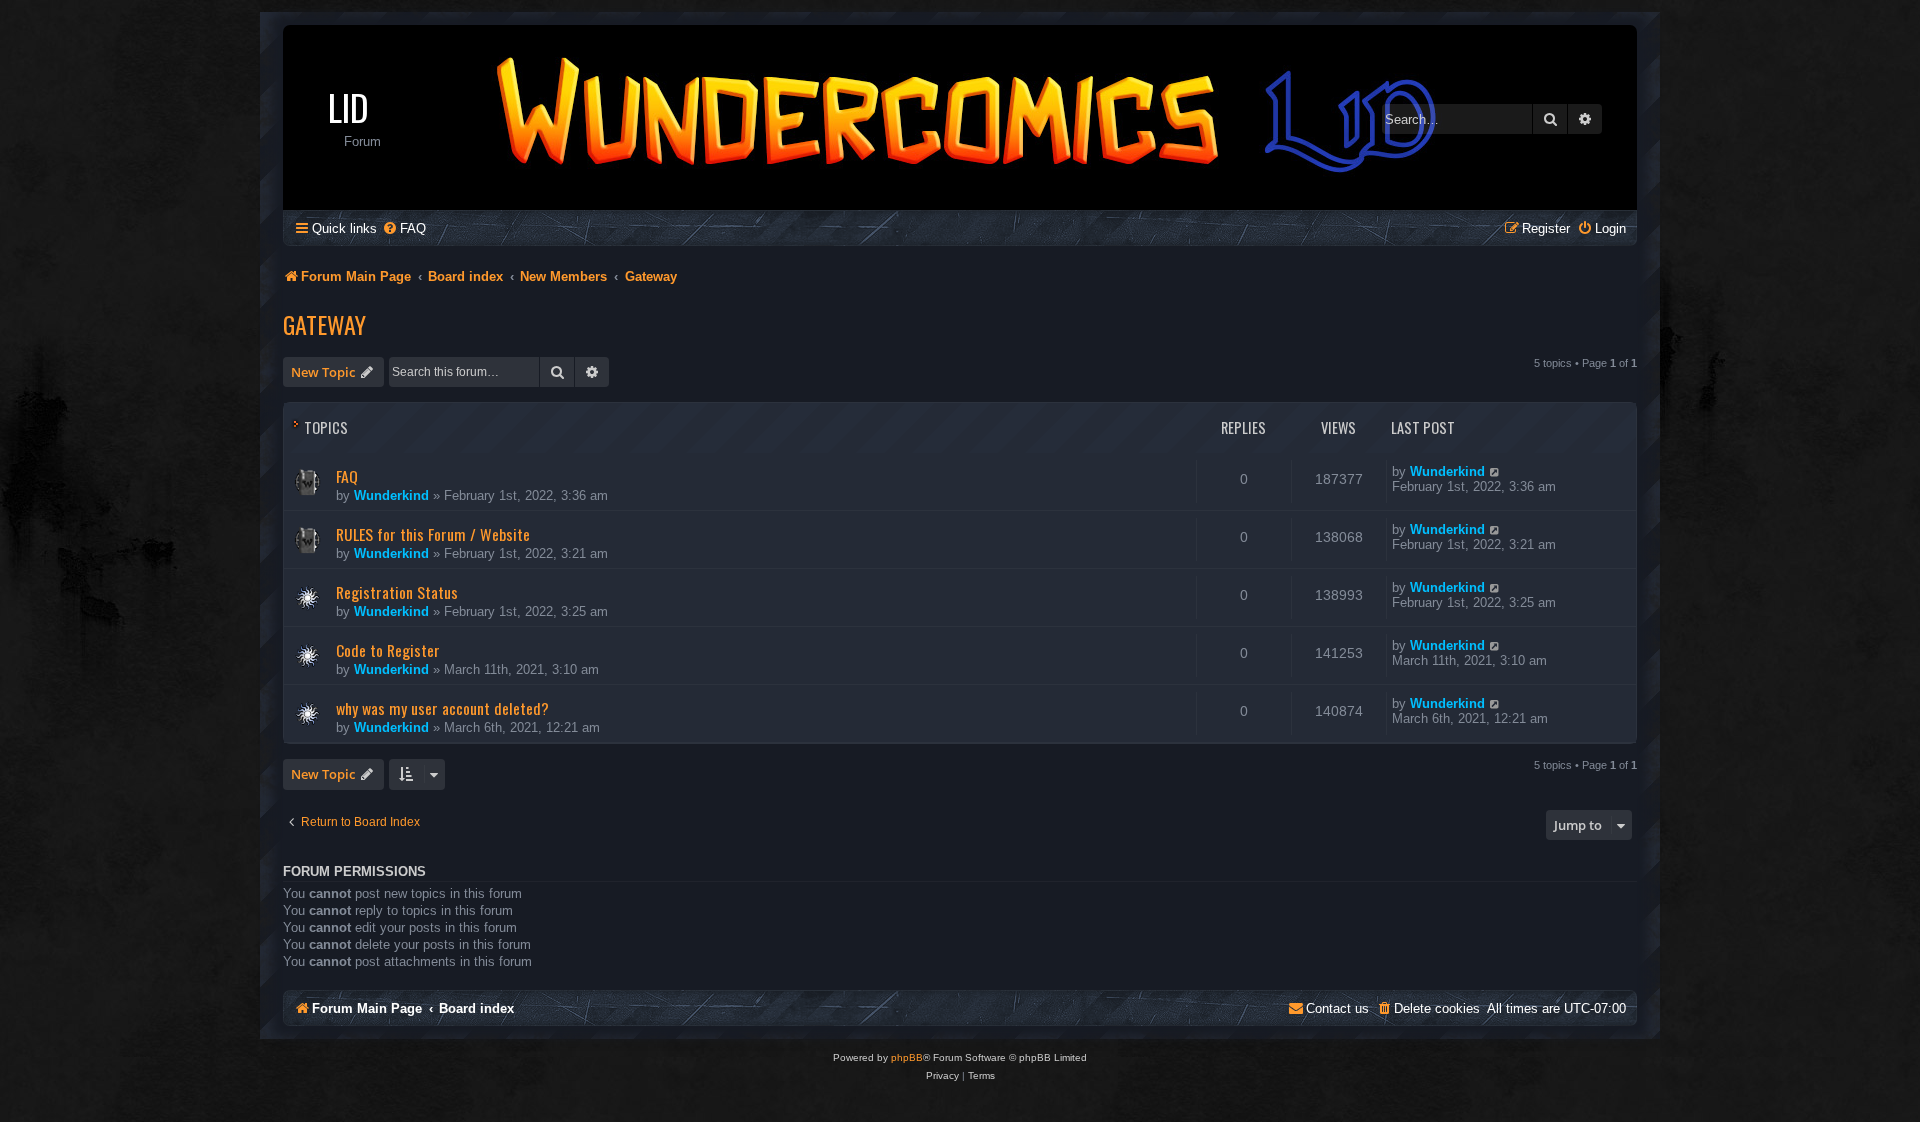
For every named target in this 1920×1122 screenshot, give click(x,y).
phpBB (907, 1057)
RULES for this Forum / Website (433, 534)
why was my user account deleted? (442, 708)
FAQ (347, 476)
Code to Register (388, 650)
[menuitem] (404, 228)
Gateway (324, 324)
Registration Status (397, 592)
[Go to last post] (1495, 471)
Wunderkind (391, 495)
